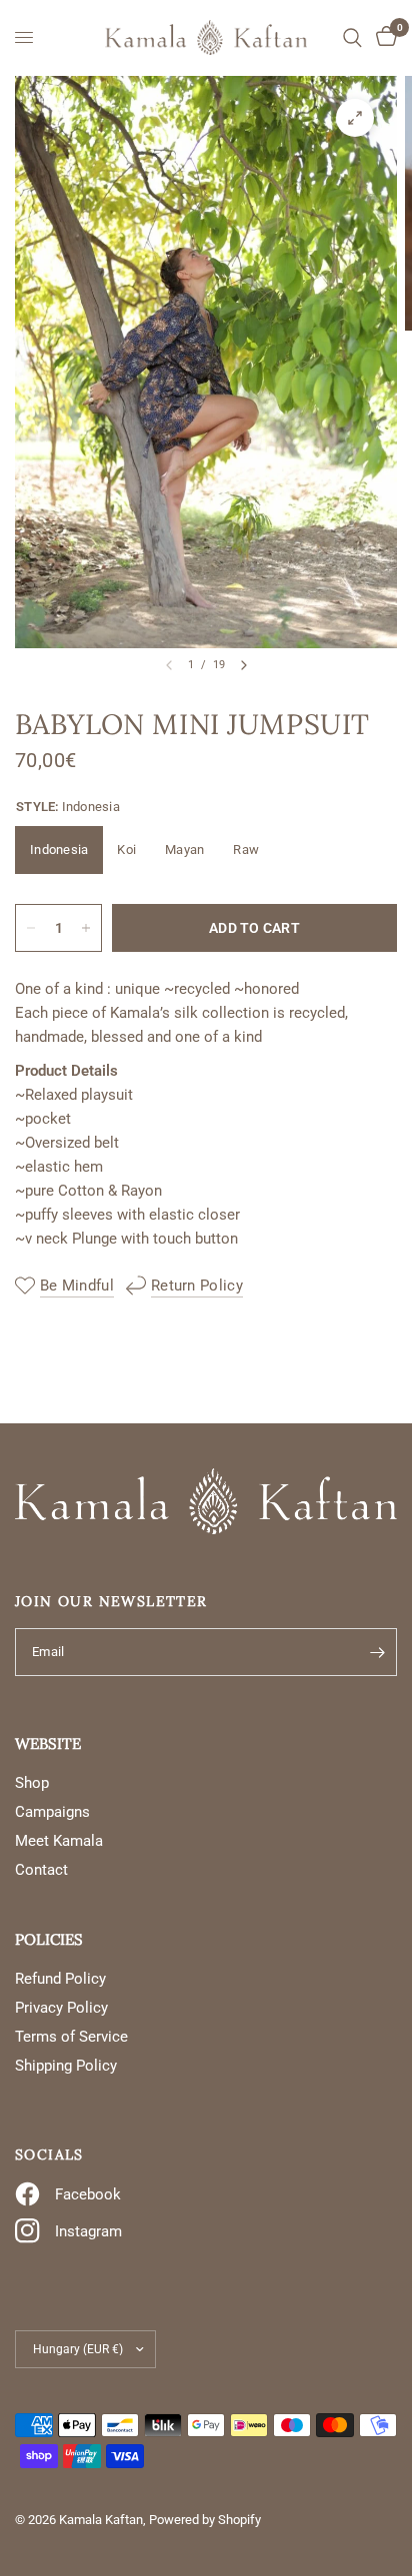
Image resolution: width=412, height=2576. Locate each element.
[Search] (352, 37)
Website (48, 1743)
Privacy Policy (61, 2008)
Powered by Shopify (205, 2520)
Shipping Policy (66, 2066)
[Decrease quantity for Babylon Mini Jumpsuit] (31, 928)
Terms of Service (71, 2037)
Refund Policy (60, 1979)
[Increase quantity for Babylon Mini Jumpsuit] (86, 928)
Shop (32, 1783)
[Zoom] (355, 118)
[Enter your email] (377, 1652)
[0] (383, 37)
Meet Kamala (59, 1841)
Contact (41, 1870)
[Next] (244, 665)
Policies (49, 1939)
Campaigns (52, 1812)
